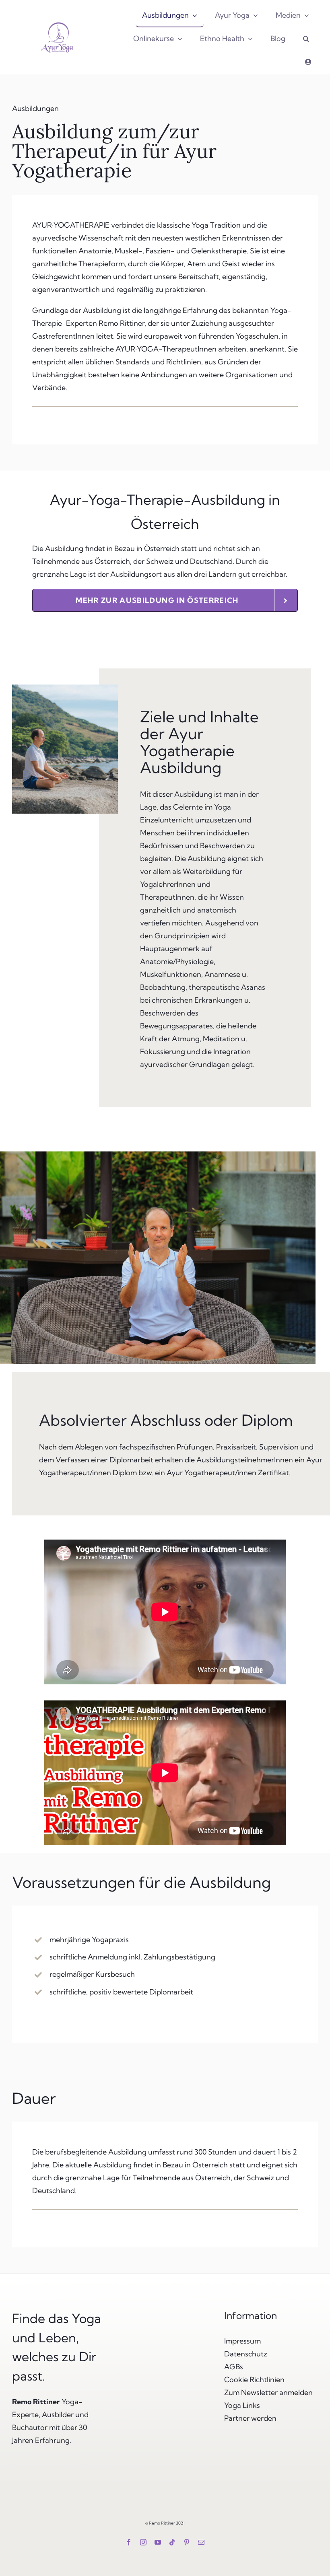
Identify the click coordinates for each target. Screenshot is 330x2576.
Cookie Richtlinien (254, 2380)
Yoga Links (242, 2405)
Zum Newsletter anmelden (268, 2392)
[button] (306, 39)
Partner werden (250, 2418)
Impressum (242, 2341)
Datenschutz (246, 2354)
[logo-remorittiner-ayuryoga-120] (57, 22)
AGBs (234, 2367)
